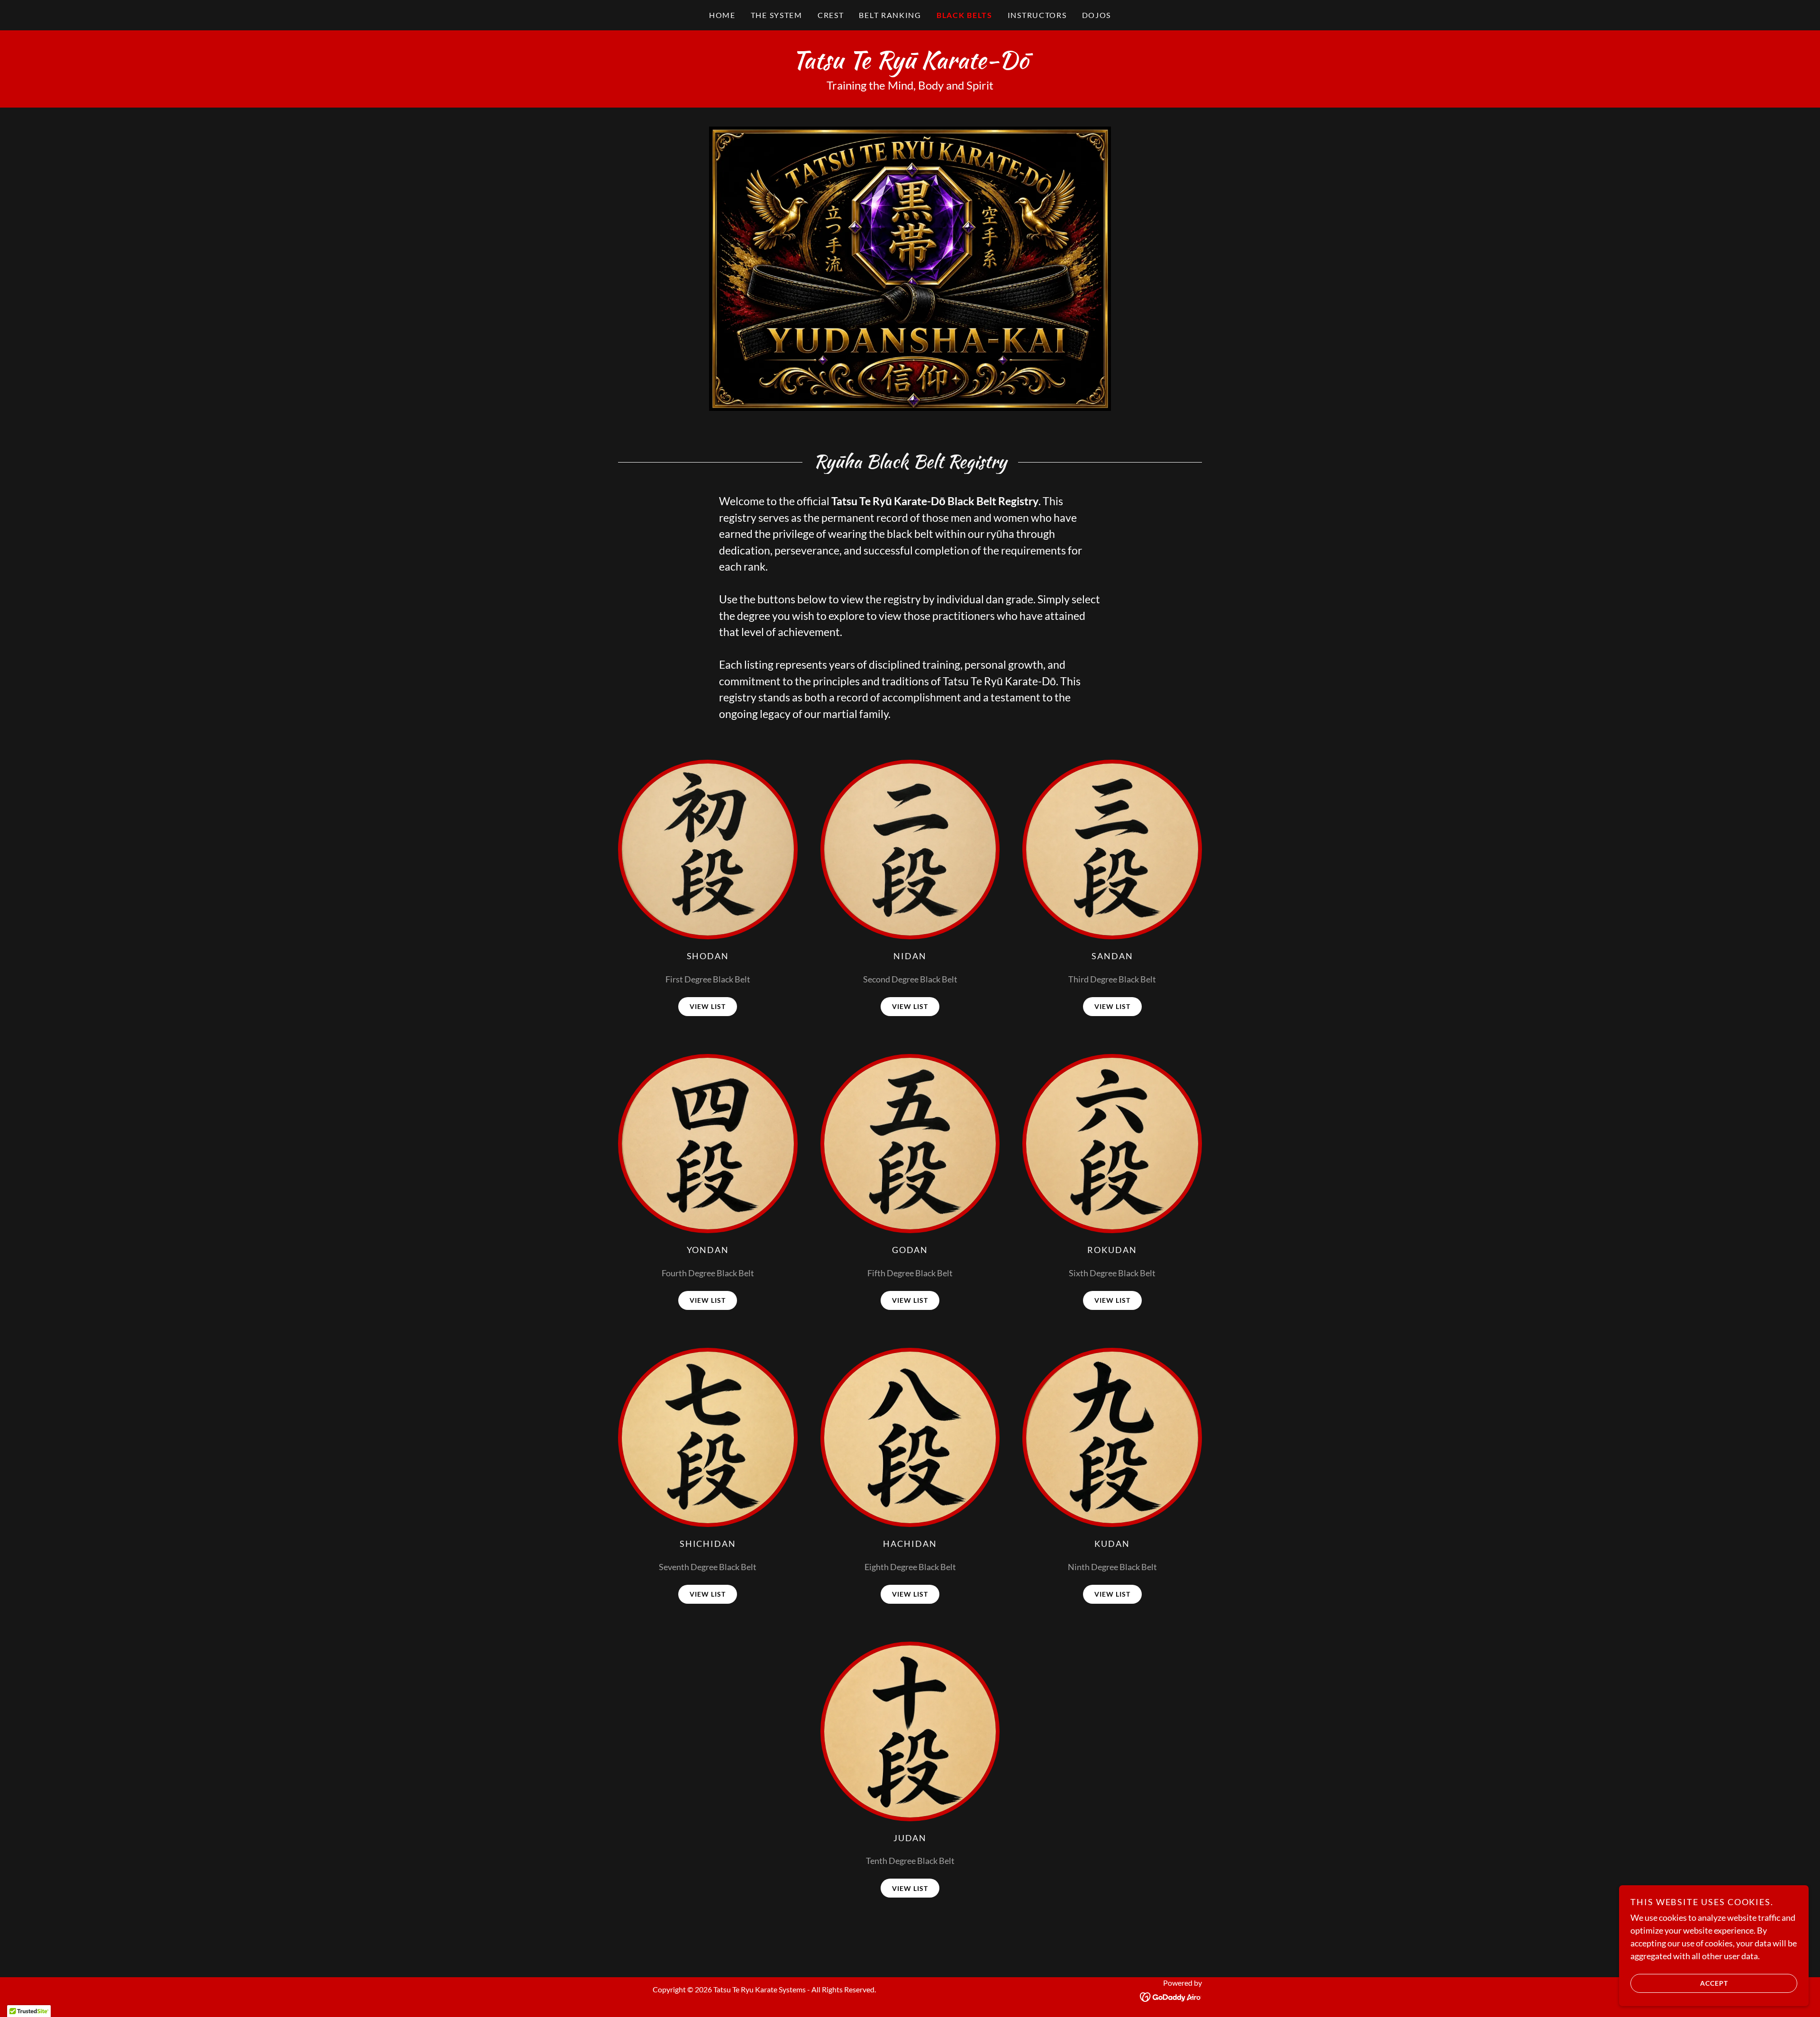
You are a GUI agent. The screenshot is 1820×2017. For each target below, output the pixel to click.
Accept (1714, 1983)
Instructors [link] (1037, 15)
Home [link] (722, 15)
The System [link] (777, 15)
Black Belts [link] (965, 15)
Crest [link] (831, 15)
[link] (910, 65)
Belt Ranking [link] (890, 15)
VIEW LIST (708, 1006)
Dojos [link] (1097, 15)
